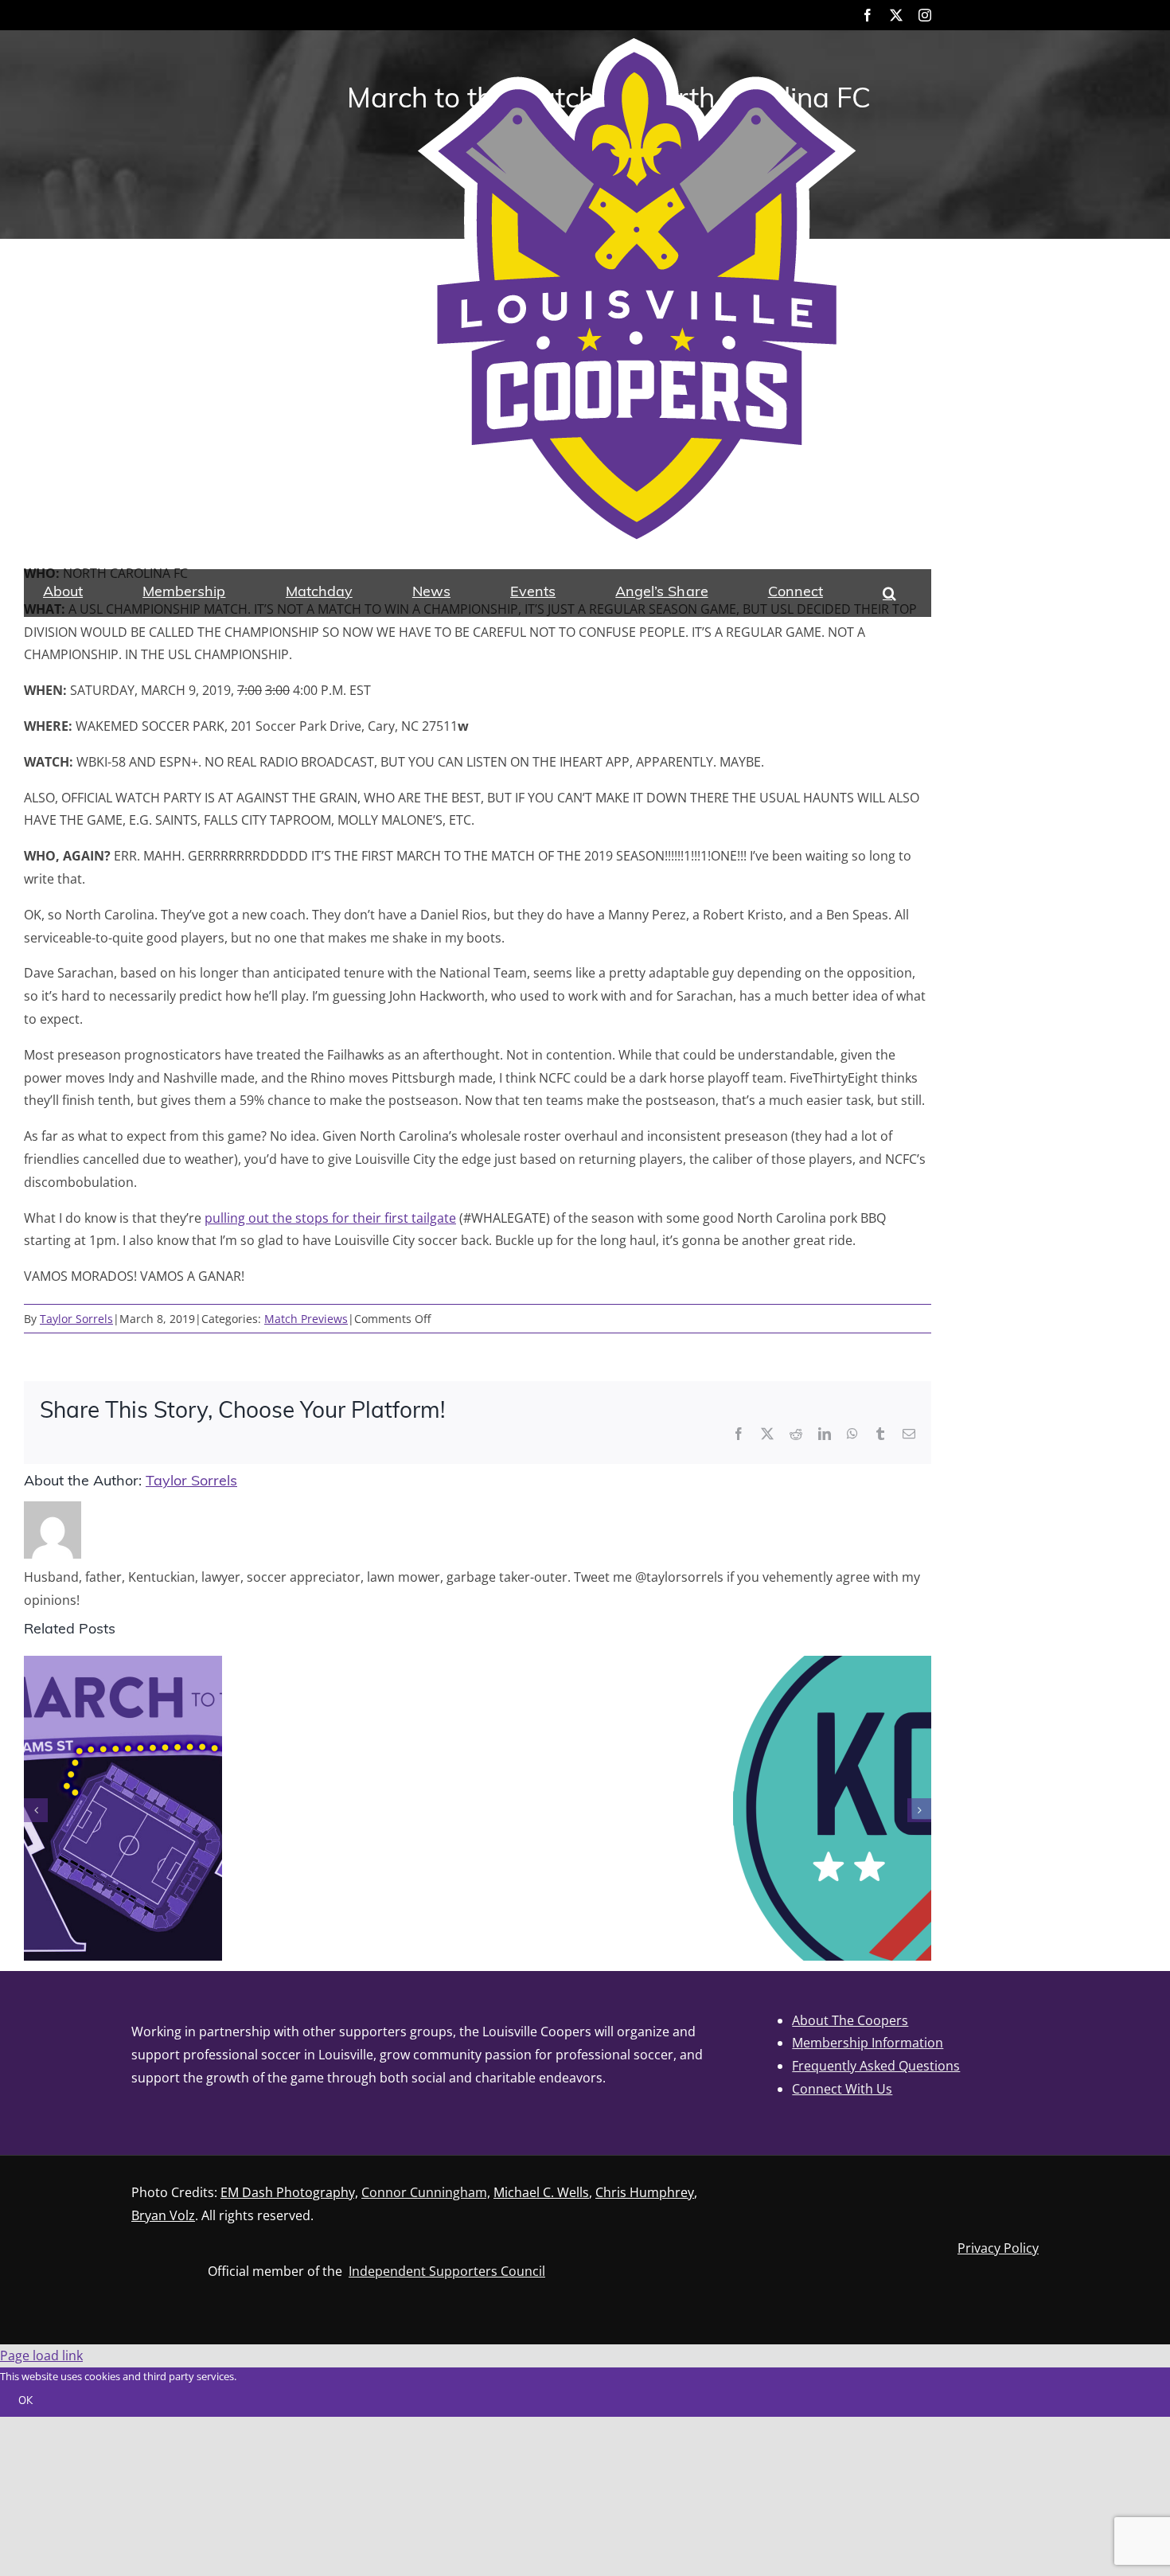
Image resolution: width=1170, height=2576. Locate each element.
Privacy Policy (998, 2248)
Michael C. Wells (541, 2192)
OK (25, 2401)
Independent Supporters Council (447, 2271)
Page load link (41, 2355)
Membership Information (868, 2043)
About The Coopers (850, 2020)
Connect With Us (842, 2089)
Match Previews (306, 1319)
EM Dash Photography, (289, 2192)
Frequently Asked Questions (876, 2066)
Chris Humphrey (645, 2192)
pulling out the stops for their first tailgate (330, 1218)
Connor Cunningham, (426, 2192)
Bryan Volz (163, 2215)
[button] (889, 593)
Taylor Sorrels (76, 1319)
